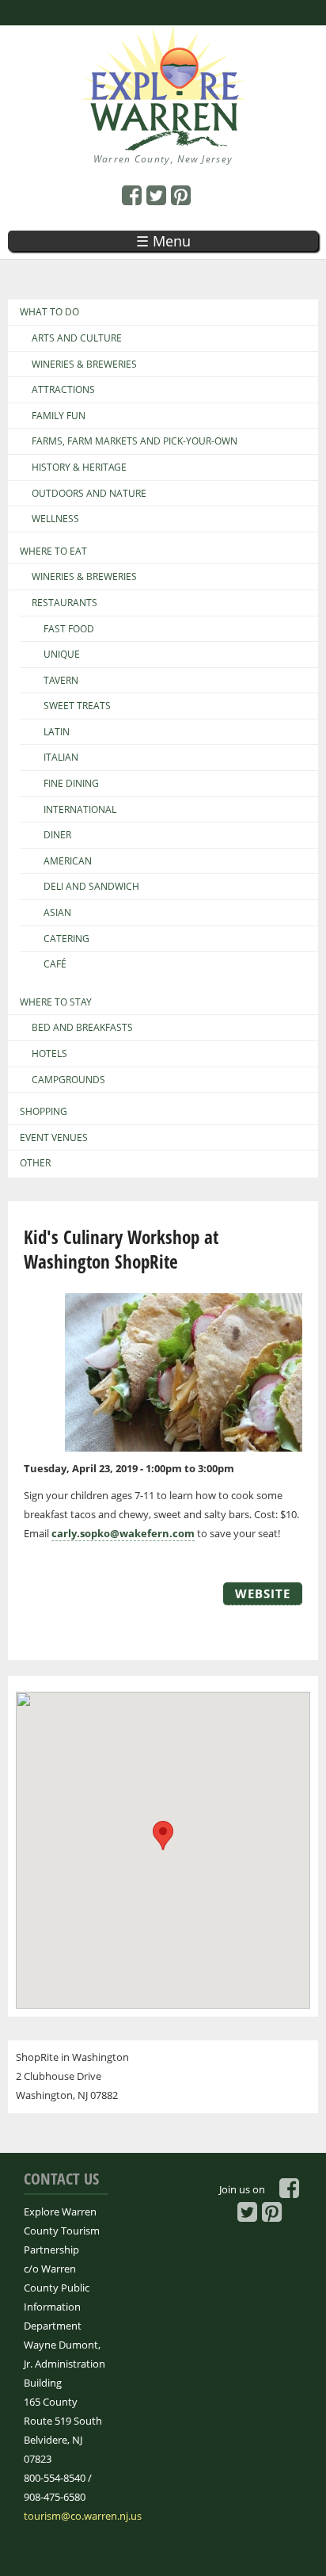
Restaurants (64, 603)
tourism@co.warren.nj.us (83, 2516)
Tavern (61, 681)
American (68, 861)
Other (35, 1163)
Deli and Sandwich (91, 887)
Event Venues (54, 1138)
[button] (163, 1836)
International (80, 810)
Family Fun (59, 416)
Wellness (55, 519)
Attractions (63, 390)
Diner (57, 835)
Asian (57, 913)
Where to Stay (56, 1002)
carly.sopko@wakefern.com (123, 1533)
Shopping (44, 1112)
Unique (62, 654)
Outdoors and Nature (89, 494)
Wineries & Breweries (84, 364)
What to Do (49, 312)
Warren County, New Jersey (163, 159)
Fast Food (69, 629)
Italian (61, 758)
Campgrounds (68, 1080)
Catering (66, 939)
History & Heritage (79, 467)
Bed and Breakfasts (82, 1028)
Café (55, 964)
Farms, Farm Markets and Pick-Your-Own (135, 441)
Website (263, 1593)
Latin (57, 732)
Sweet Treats (77, 706)
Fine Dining (71, 784)
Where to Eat (53, 551)
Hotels (49, 1054)
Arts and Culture (77, 338)
